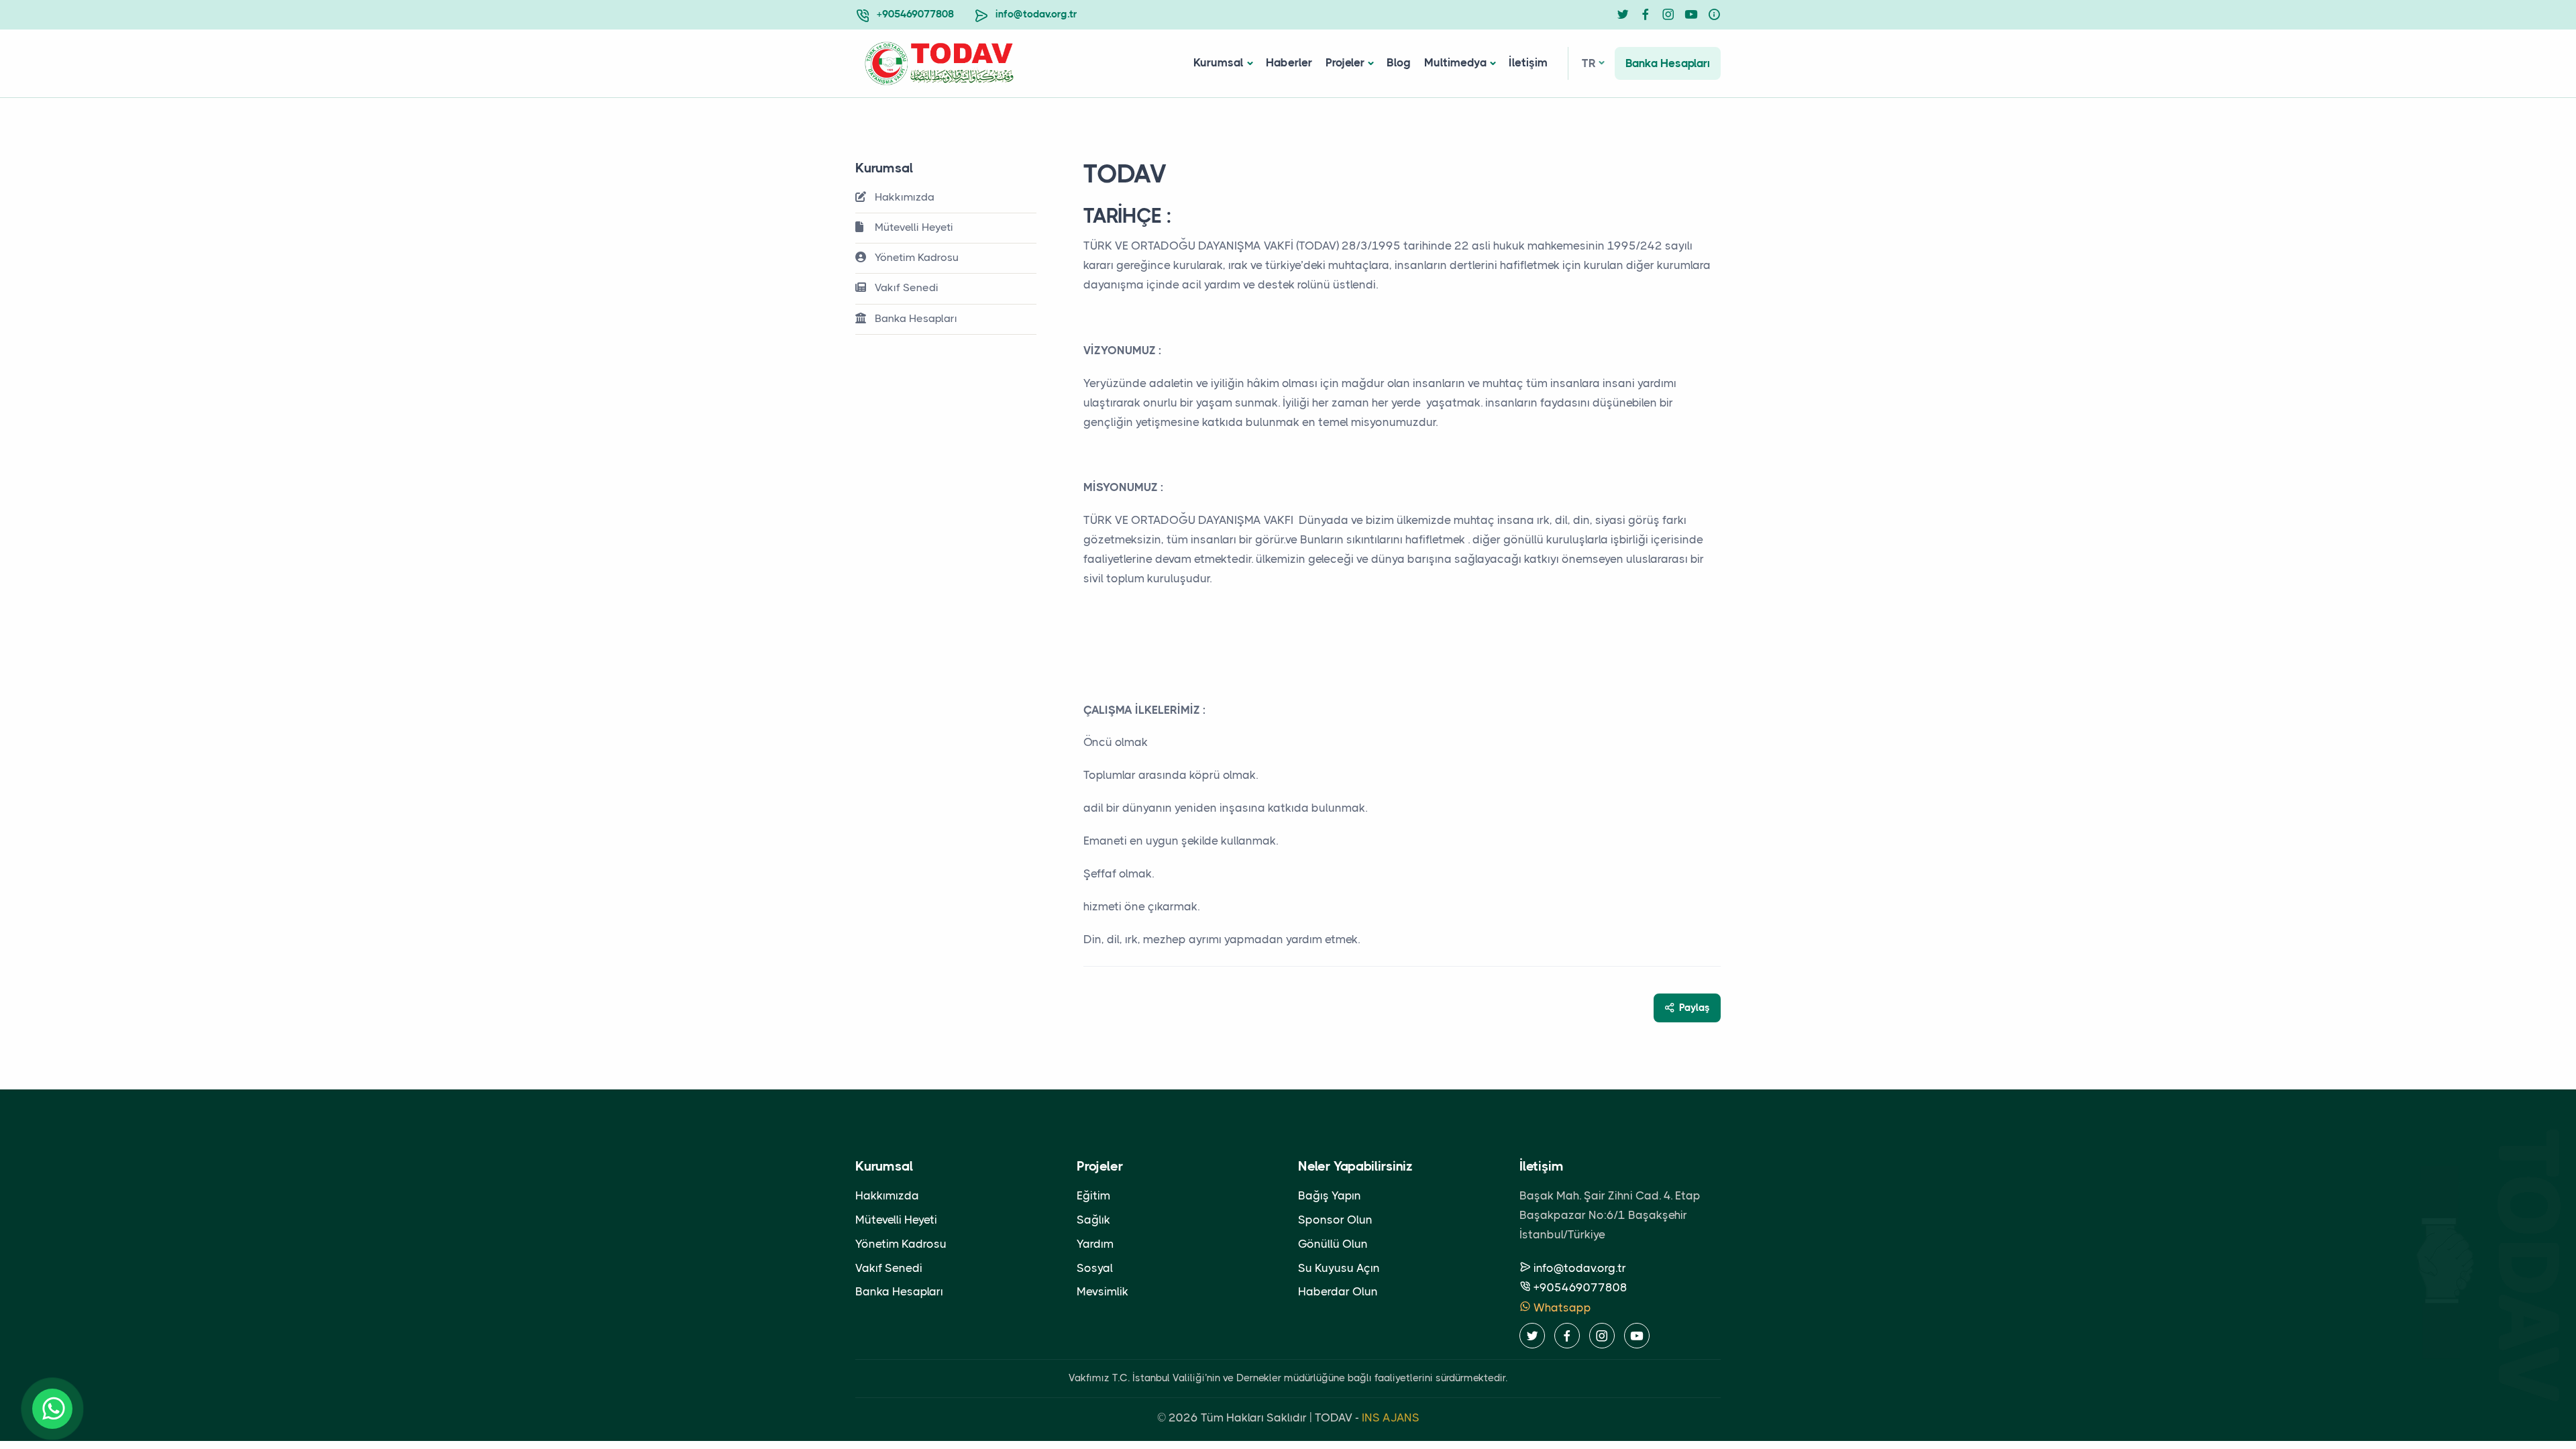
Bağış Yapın (1330, 1195)
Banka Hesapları (1668, 63)
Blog (1399, 62)
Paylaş (1695, 1008)
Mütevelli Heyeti (913, 227)
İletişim (1528, 62)
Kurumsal (1219, 62)
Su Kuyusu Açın (1339, 1268)
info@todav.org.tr (1036, 14)
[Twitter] (1623, 15)
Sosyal (1095, 1268)
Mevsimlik (1103, 1291)
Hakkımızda (903, 197)
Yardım (1095, 1244)
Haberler (1289, 62)
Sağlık (1093, 1220)
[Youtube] (1691, 15)
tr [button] (1589, 63)
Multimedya (1455, 62)
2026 (1183, 1417)
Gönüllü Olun (1333, 1244)
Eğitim (1093, 1195)
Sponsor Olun (1335, 1220)
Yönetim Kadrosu (915, 257)
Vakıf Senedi (905, 287)
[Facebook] (1646, 15)
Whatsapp (1561, 1307)
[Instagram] (1668, 15)
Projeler (1345, 62)
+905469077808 (915, 14)
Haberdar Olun (1338, 1291)
